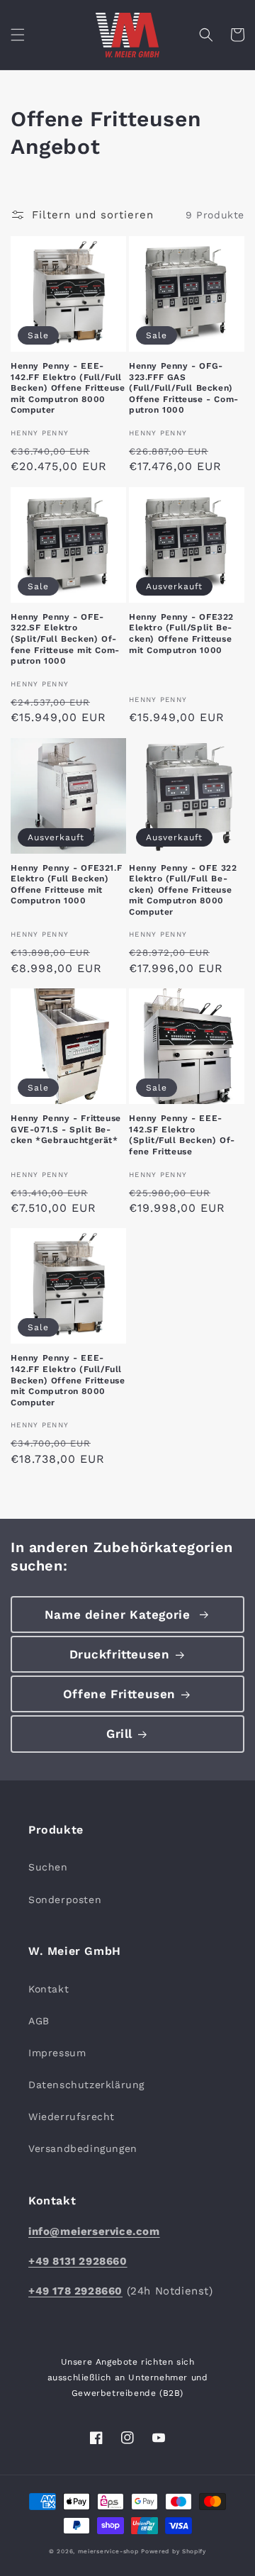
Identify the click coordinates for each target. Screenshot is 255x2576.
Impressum (57, 2053)
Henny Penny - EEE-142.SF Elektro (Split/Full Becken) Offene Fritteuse (182, 1135)
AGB (39, 2021)
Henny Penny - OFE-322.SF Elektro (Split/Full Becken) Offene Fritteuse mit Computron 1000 (65, 639)
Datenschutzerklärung (86, 2085)
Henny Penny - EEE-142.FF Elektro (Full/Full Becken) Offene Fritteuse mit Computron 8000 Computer (68, 388)
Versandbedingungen (83, 2148)
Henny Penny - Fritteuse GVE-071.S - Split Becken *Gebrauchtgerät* (66, 1129)
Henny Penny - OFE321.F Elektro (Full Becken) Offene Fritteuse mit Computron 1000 (66, 885)
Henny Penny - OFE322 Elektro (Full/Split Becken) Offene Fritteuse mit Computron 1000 (181, 634)
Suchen (48, 1867)
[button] (18, 35)
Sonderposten (65, 1900)
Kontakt (49, 1989)
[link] (127, 1615)
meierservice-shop (108, 2551)
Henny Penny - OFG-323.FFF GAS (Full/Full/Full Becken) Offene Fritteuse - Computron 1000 (183, 388)
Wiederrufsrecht (72, 2117)
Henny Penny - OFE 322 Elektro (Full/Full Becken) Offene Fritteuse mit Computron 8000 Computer (183, 890)
